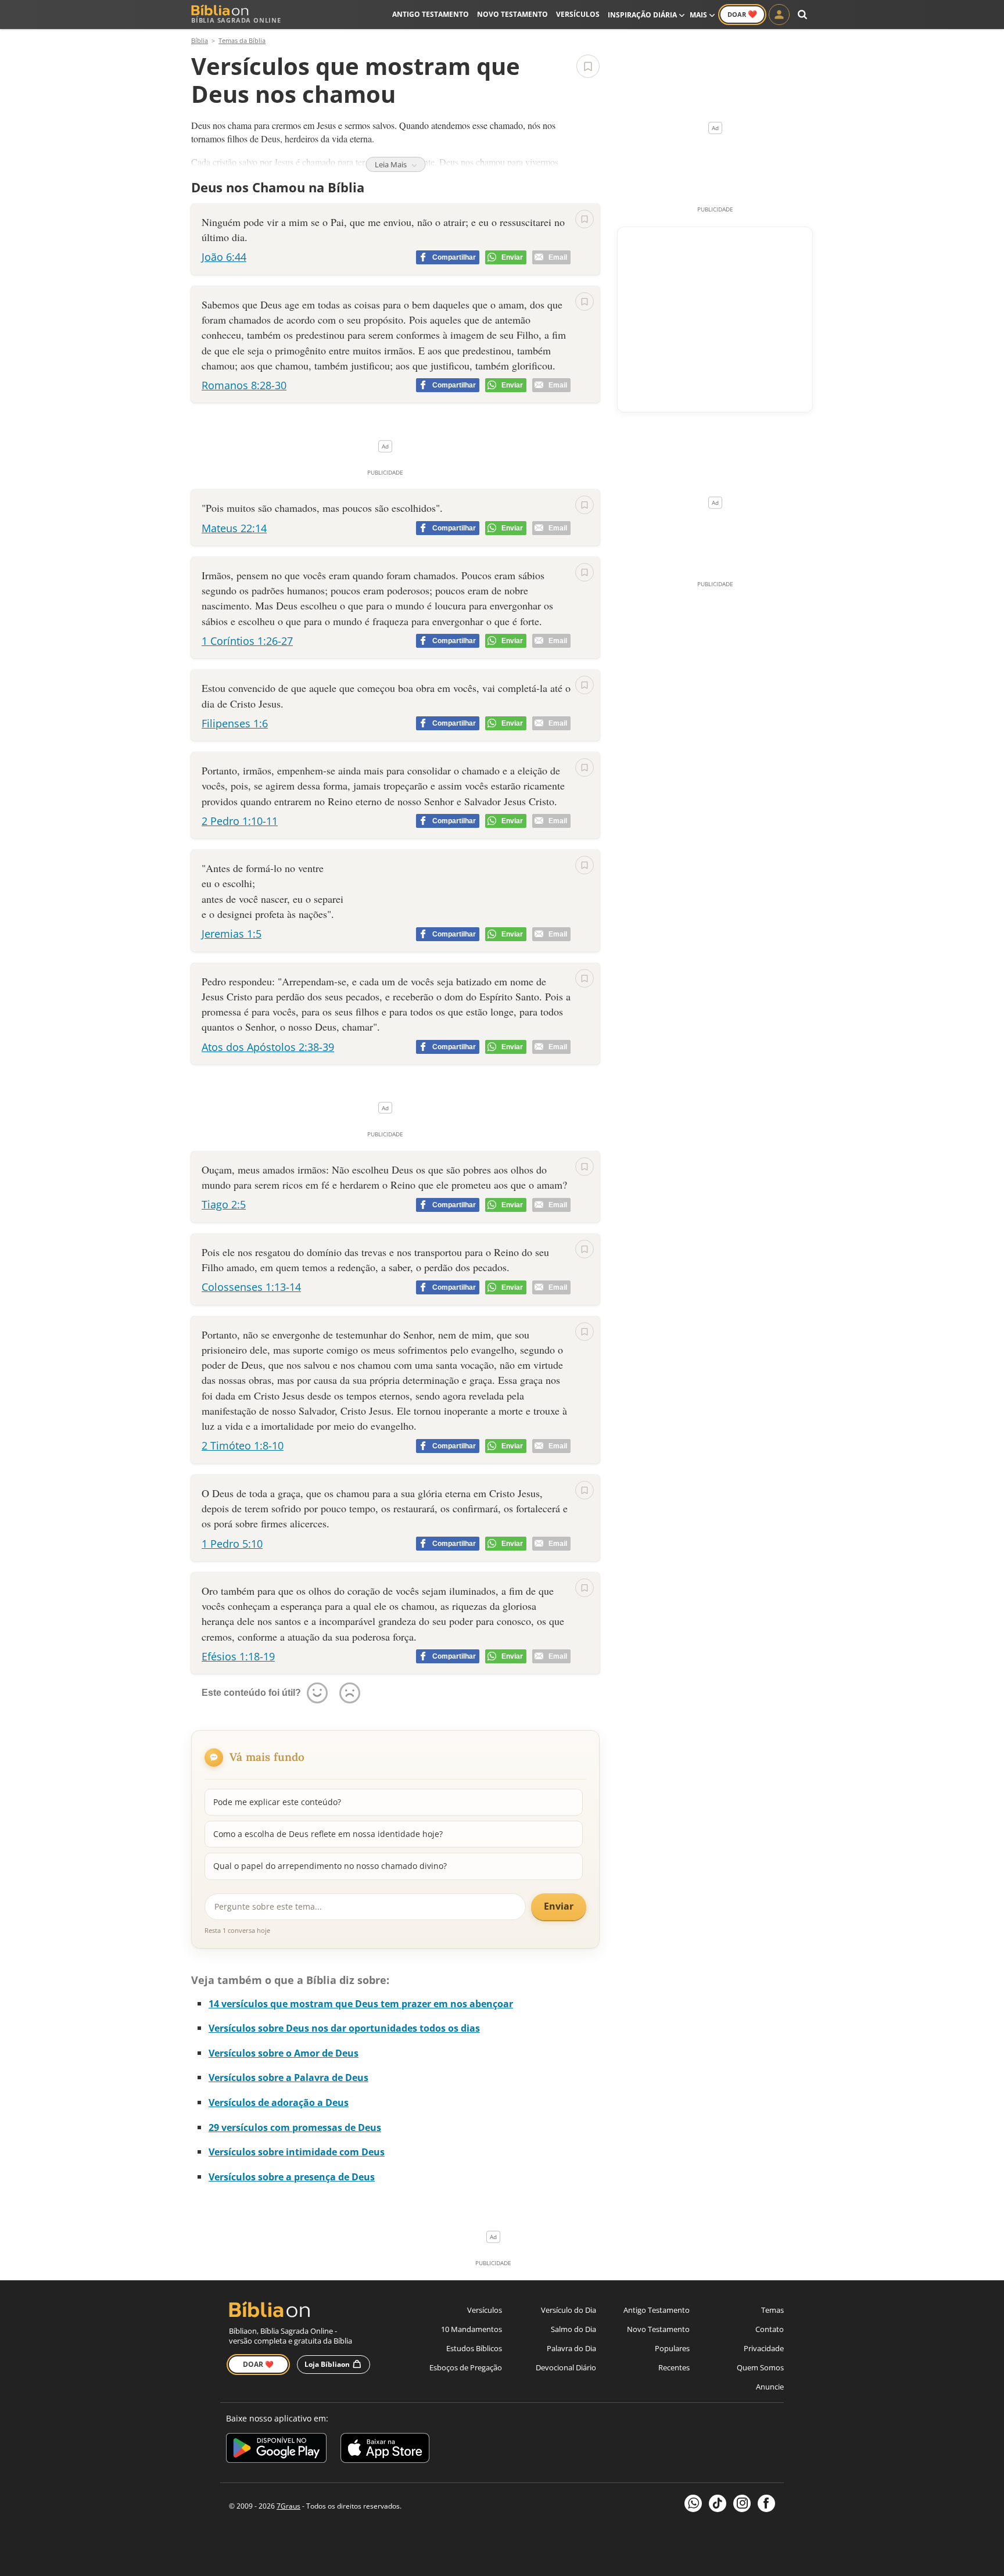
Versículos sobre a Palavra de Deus (288, 2078)
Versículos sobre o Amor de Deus (284, 2053)
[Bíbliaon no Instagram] (742, 2503)
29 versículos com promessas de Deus (295, 2127)
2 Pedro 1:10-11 (240, 821)
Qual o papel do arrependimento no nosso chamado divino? (330, 1866)
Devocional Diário (566, 2367)
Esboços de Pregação (466, 2367)
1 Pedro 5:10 (232, 1544)
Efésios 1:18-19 (238, 1656)
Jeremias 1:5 (232, 934)
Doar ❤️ (258, 2364)
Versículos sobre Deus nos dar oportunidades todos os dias (344, 2028)
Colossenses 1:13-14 (251, 1287)
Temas (772, 2310)
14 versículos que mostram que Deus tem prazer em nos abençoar (361, 2004)
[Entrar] (779, 15)
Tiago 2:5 (224, 1204)
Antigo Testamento (431, 14)
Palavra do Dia (571, 2348)
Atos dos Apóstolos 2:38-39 (268, 1047)
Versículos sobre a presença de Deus (292, 2177)
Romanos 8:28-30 (244, 385)
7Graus (288, 2506)
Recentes (674, 2367)
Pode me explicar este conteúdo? (277, 1802)
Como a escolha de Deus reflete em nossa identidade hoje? (328, 1834)
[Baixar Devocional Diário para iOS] (385, 2450)
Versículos (578, 14)
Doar (742, 14)
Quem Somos (760, 2367)
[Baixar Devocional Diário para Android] (276, 2450)
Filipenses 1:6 (235, 723)
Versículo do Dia (569, 2310)
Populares (672, 2348)
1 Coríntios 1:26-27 (247, 641)
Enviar (559, 1906)
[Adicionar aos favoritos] (588, 66)
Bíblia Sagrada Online (236, 20)
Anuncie (770, 2387)
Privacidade (764, 2348)
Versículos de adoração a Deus (279, 2103)
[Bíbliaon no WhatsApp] (693, 2503)
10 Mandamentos (471, 2329)
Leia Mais (392, 164)
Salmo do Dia (573, 2329)
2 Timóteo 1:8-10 (243, 1445)
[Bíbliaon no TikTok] (718, 2503)
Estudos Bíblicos (474, 2348)
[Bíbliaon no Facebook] (766, 2503)
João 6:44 (224, 257)
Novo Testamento (512, 14)
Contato (770, 2329)
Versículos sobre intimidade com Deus (297, 2152)
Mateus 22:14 (234, 528)
